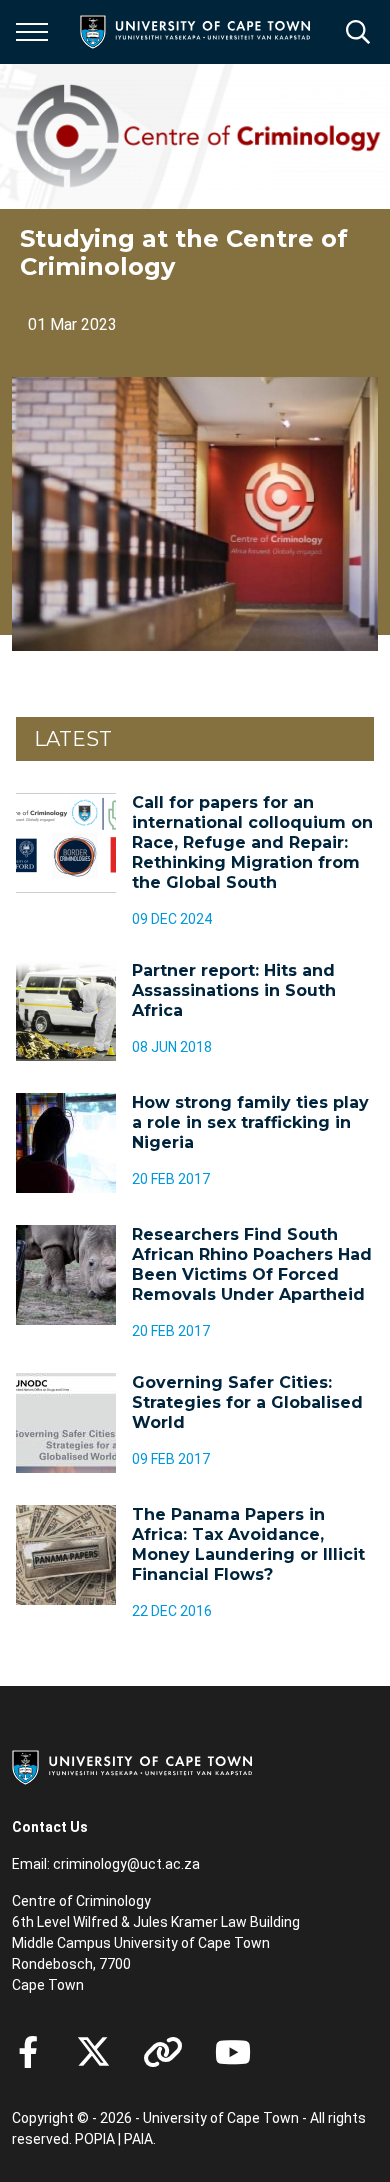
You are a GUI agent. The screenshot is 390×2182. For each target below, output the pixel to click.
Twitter (93, 2052)
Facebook (28, 2052)
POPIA (95, 2139)
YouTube (233, 2052)
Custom (163, 2052)
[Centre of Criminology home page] (201, 136)
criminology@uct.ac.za (126, 1864)
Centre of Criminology (81, 1901)
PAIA (138, 2139)
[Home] (132, 1766)
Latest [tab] (73, 739)
